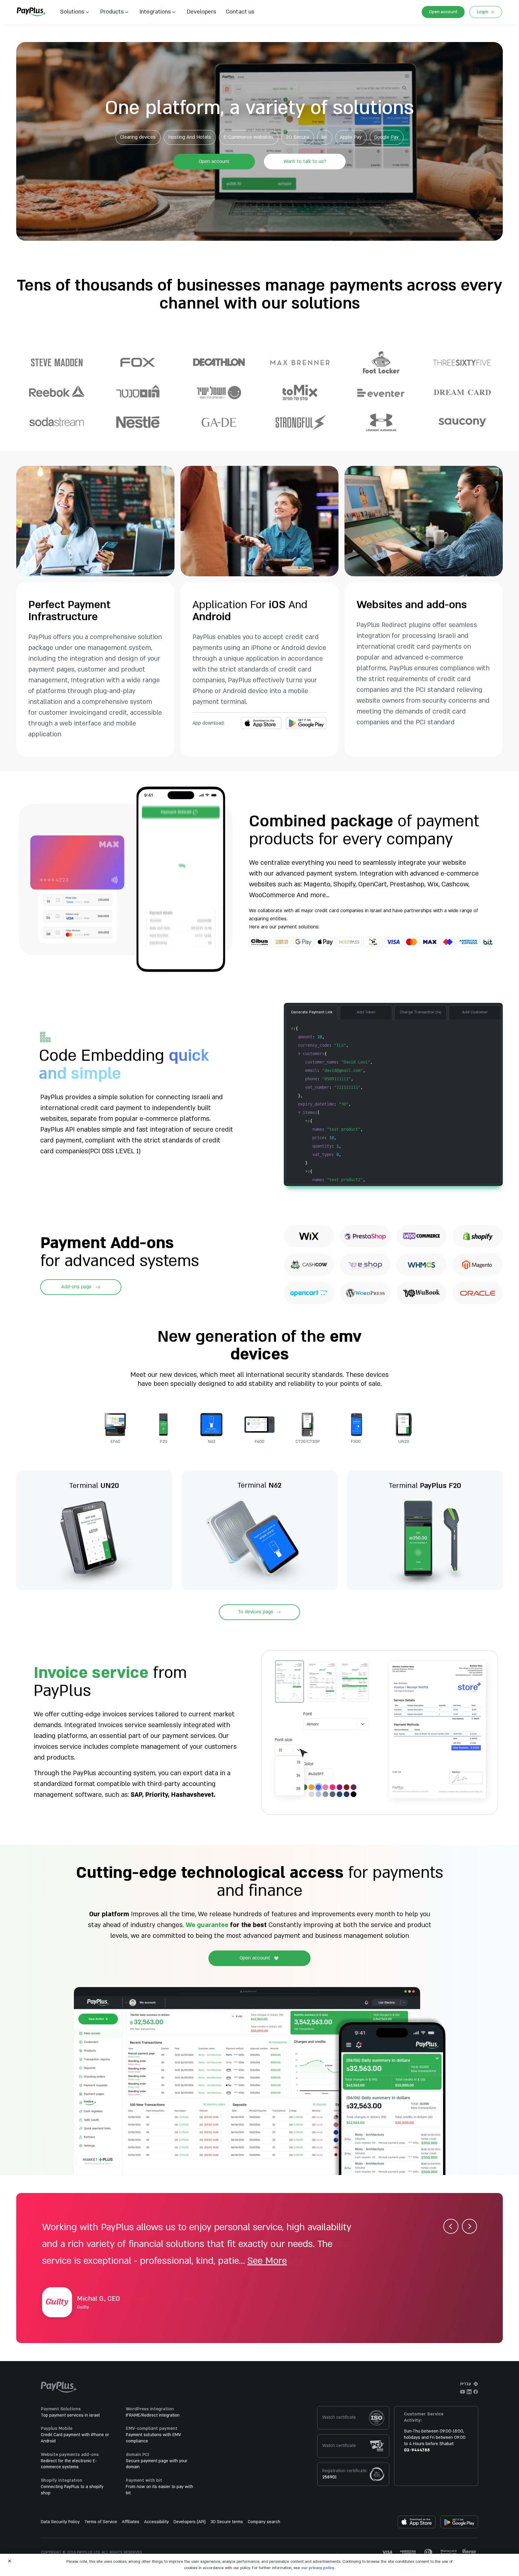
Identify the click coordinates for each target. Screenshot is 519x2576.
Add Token (366, 1012)
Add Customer (475, 1012)
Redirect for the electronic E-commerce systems (69, 2464)
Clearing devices (138, 137)
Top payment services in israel (70, 2415)
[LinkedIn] (469, 2392)
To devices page (256, 1612)
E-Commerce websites (248, 137)
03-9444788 (417, 2450)
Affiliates (131, 2522)
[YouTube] (463, 2392)
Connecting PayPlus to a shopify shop (72, 2490)
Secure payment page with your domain (157, 2464)
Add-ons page (76, 1287)
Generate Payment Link (312, 1012)
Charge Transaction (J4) (420, 1012)
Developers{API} (190, 2522)
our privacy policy (318, 2568)
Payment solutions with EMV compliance (153, 2438)
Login (483, 12)
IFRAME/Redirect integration (153, 2415)
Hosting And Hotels (190, 137)
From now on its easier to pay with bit (159, 2490)
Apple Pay (351, 137)
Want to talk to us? (305, 161)
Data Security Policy (60, 2522)
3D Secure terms (227, 2522)
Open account (443, 12)
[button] (238, 12)
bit (325, 137)
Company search (264, 2522)
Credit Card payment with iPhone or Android (75, 2438)
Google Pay (386, 137)
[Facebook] (476, 2392)
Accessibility (156, 2522)
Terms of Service (101, 2522)
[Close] (10, 2561)
